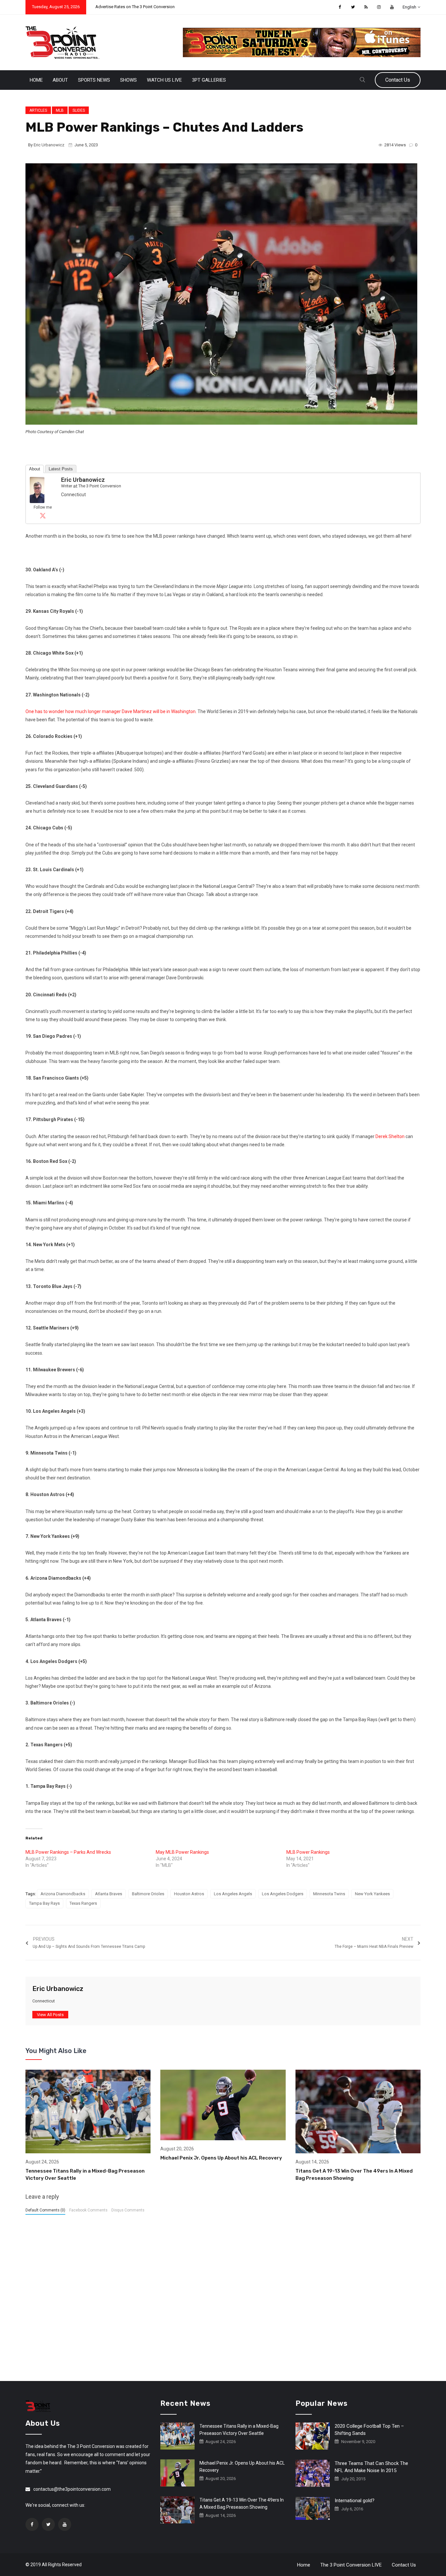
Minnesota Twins (329, 1894)
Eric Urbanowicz (49, 145)
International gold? (355, 2501)
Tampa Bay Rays (44, 1903)
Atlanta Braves (109, 1894)
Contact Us (398, 80)
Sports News (94, 80)
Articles (38, 110)
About (60, 80)
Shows (128, 80)
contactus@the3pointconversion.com (72, 2489)
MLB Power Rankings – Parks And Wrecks (68, 1852)
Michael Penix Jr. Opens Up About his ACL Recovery (221, 2158)
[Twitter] (43, 515)
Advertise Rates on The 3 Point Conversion (135, 7)
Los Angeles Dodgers (283, 1894)
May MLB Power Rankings (182, 1852)
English (409, 7)
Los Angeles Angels (233, 1894)
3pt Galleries (209, 80)
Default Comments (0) (45, 2210)
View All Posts (50, 2015)
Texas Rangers (83, 1903)
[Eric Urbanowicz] (37, 490)
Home (36, 80)
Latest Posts (61, 469)
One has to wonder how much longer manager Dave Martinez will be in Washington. (111, 711)
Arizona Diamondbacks (63, 1894)
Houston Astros (189, 1894)
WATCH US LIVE (164, 80)
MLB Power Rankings (308, 1852)
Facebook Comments (88, 2210)
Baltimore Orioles (148, 1894)
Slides (79, 110)
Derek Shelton (390, 1136)
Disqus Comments (128, 2210)
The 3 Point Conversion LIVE (351, 2565)
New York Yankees (372, 1894)
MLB (60, 110)
